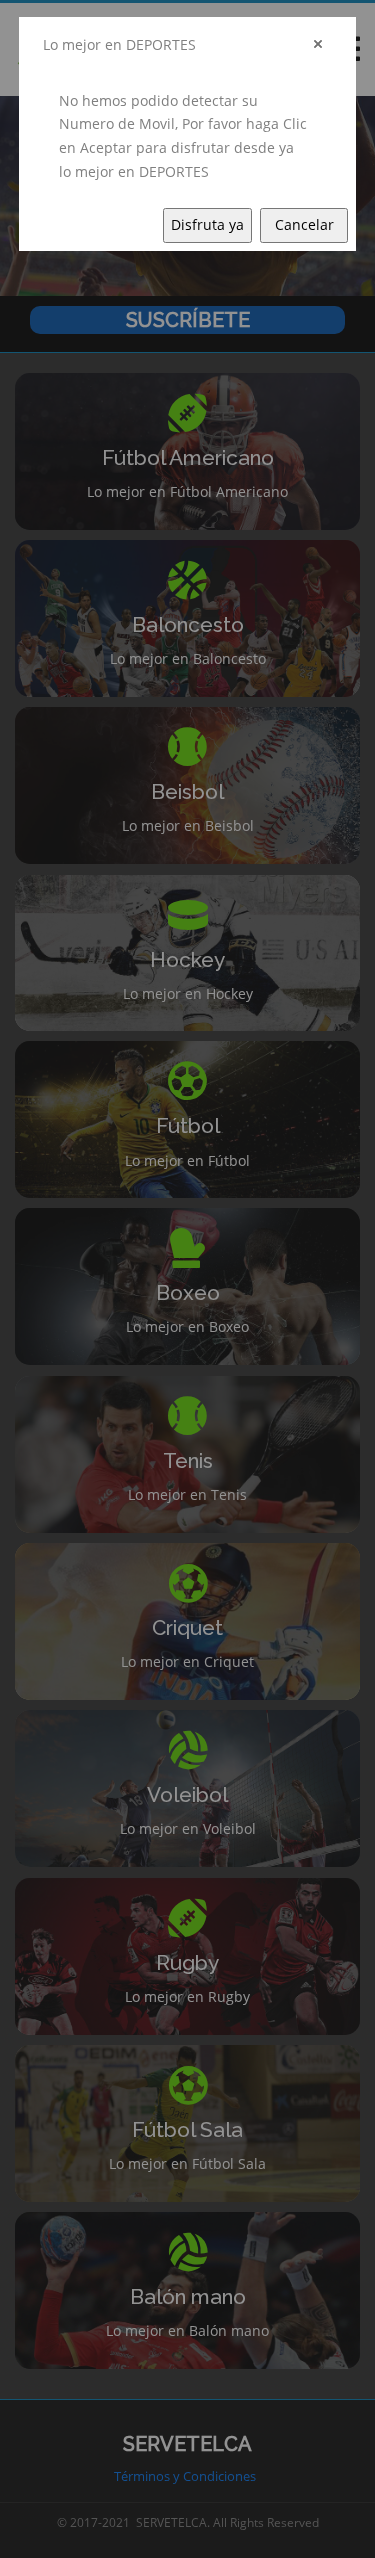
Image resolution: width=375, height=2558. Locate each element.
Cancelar (304, 224)
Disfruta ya (207, 224)
